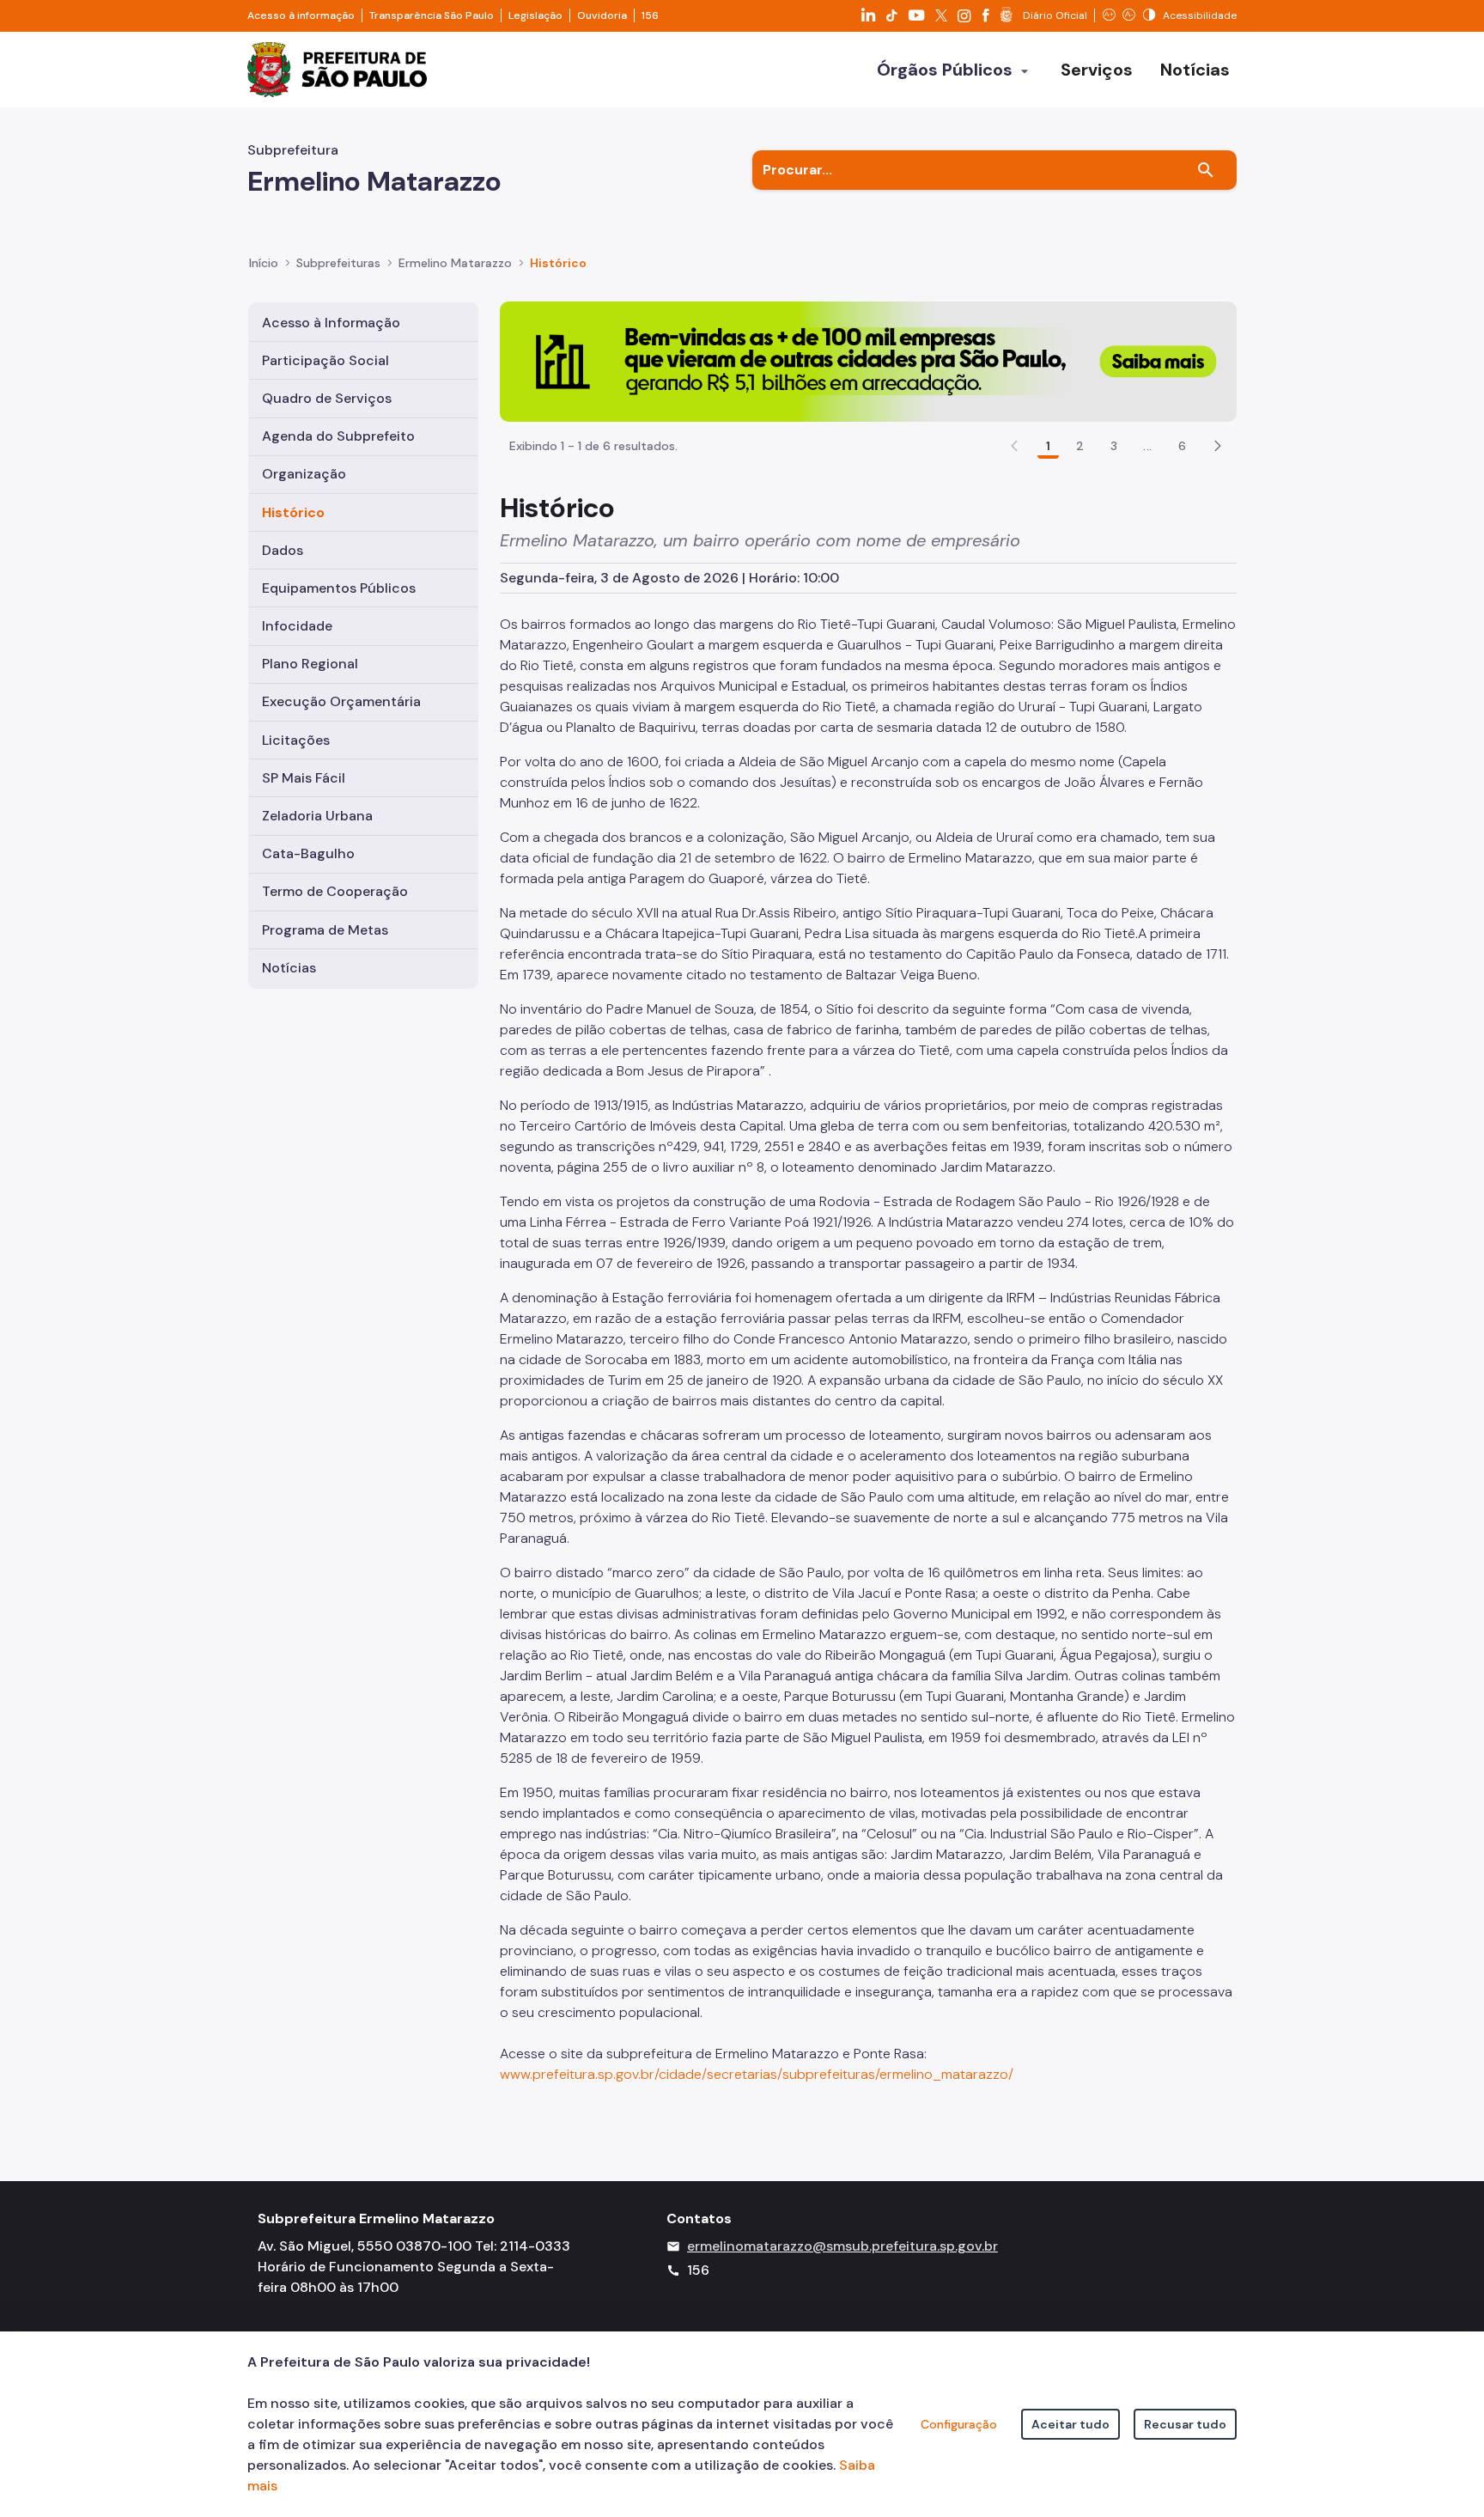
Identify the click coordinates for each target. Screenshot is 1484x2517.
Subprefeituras (338, 263)
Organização (304, 474)
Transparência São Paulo (432, 15)
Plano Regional (310, 664)
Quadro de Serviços (327, 398)
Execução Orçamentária (341, 701)
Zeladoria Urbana (317, 816)
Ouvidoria (602, 15)
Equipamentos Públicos (339, 588)
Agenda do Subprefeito (338, 436)
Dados (283, 550)
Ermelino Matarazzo (455, 263)
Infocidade (297, 626)
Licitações (296, 740)
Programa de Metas (325, 930)
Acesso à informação (301, 15)
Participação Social (325, 360)
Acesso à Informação (331, 323)
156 (650, 15)
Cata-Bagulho (308, 853)
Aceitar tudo (1070, 2424)
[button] (1218, 446)
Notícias (289, 968)
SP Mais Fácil (304, 778)
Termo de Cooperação (335, 891)
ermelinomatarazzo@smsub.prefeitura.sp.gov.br (842, 2246)
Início (264, 263)
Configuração (959, 2424)
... (1147, 446)
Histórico (558, 263)
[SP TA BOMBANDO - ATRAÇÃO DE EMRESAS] (868, 360)
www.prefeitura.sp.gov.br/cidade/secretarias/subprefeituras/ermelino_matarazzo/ (757, 2074)
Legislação (535, 15)
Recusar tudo (1185, 2424)
